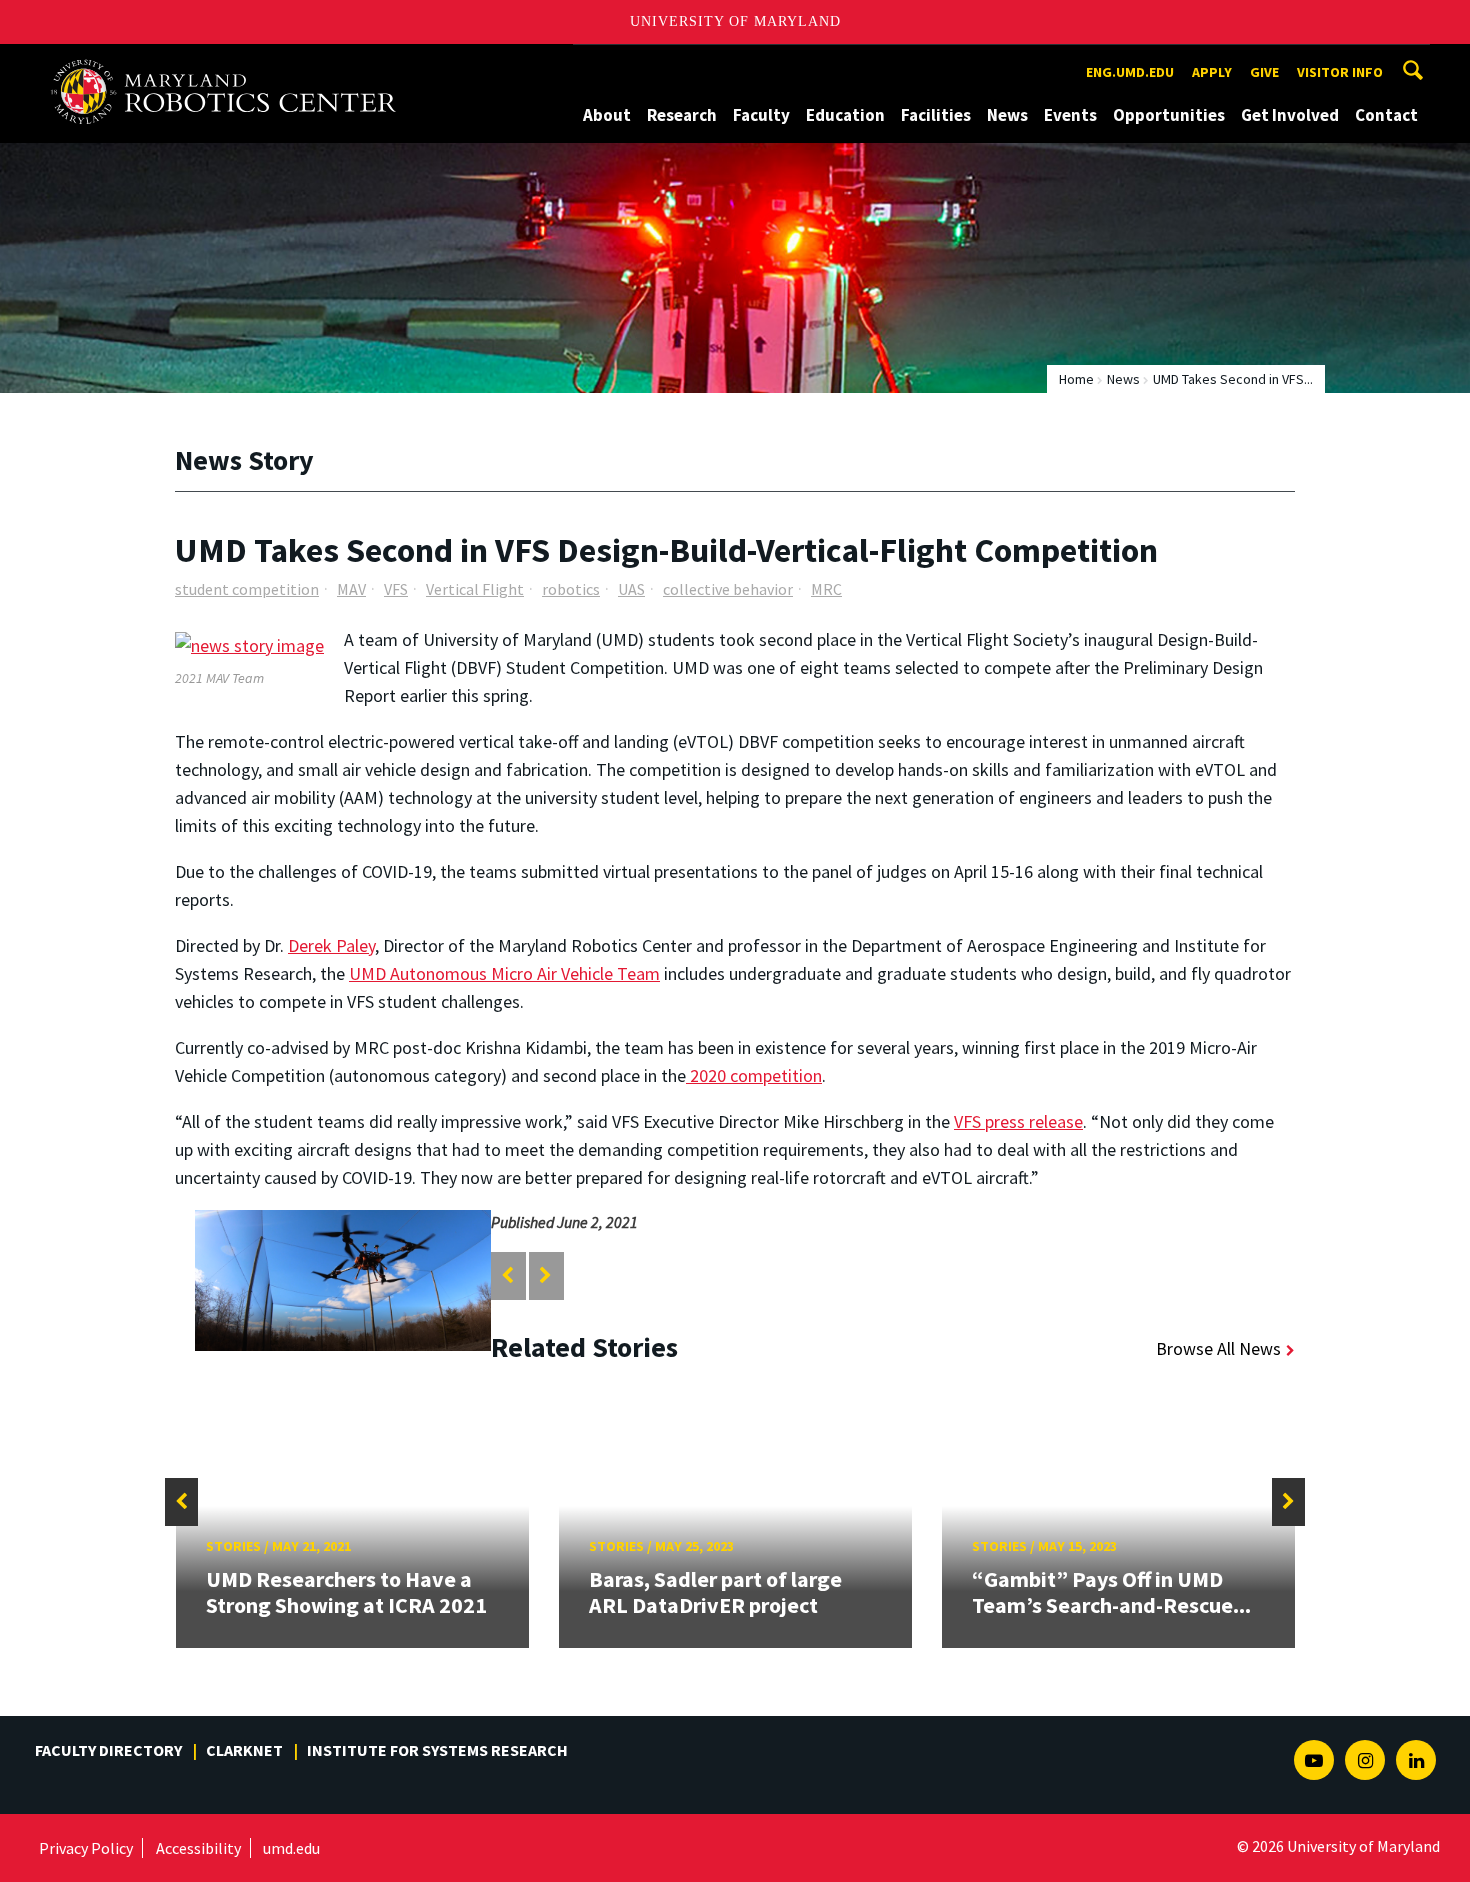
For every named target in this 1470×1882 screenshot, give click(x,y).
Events (1070, 115)
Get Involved (1290, 115)
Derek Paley (331, 945)
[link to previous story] (507, 1275)
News (1007, 115)
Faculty (761, 115)
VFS (396, 589)
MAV (351, 589)
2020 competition (754, 1075)
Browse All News (1218, 1348)
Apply (1212, 72)
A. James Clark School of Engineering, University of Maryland (232, 62)
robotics (571, 589)
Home (1076, 379)
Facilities (936, 115)
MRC (826, 589)
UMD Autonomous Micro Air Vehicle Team (504, 973)
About (607, 115)
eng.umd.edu (1130, 72)
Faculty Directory (108, 1750)
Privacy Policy (86, 1848)
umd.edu (291, 1848)
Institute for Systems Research (437, 1750)
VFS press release (1018, 1121)
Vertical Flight (475, 589)
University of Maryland (735, 21)
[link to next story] (545, 1275)
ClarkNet (244, 1750)
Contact (1386, 115)
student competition (247, 589)
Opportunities (1169, 115)
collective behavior (728, 589)
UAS (631, 589)
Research (682, 115)
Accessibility (198, 1848)
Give (1264, 72)
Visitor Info (1340, 72)
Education (845, 115)
